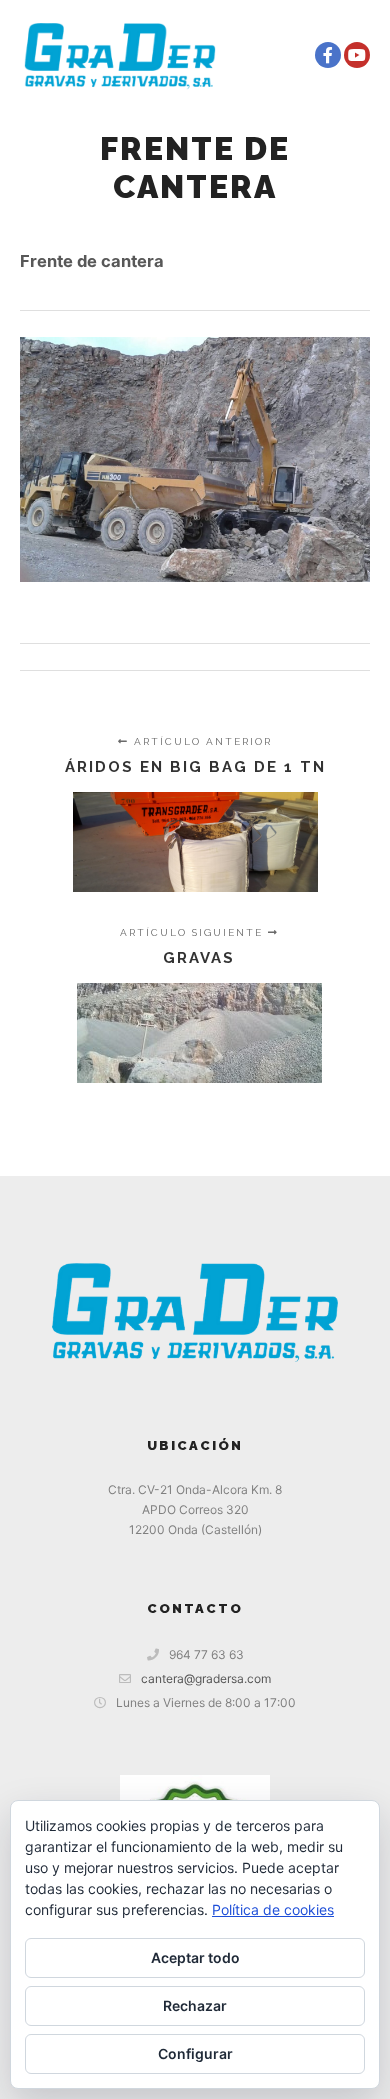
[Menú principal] (284, 55)
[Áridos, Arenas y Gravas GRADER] (120, 55)
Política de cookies (273, 1909)
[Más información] (248, 55)
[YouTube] (357, 55)
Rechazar (195, 2005)
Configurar (195, 2053)
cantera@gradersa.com (206, 1678)
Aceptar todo (195, 1957)
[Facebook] (328, 55)
